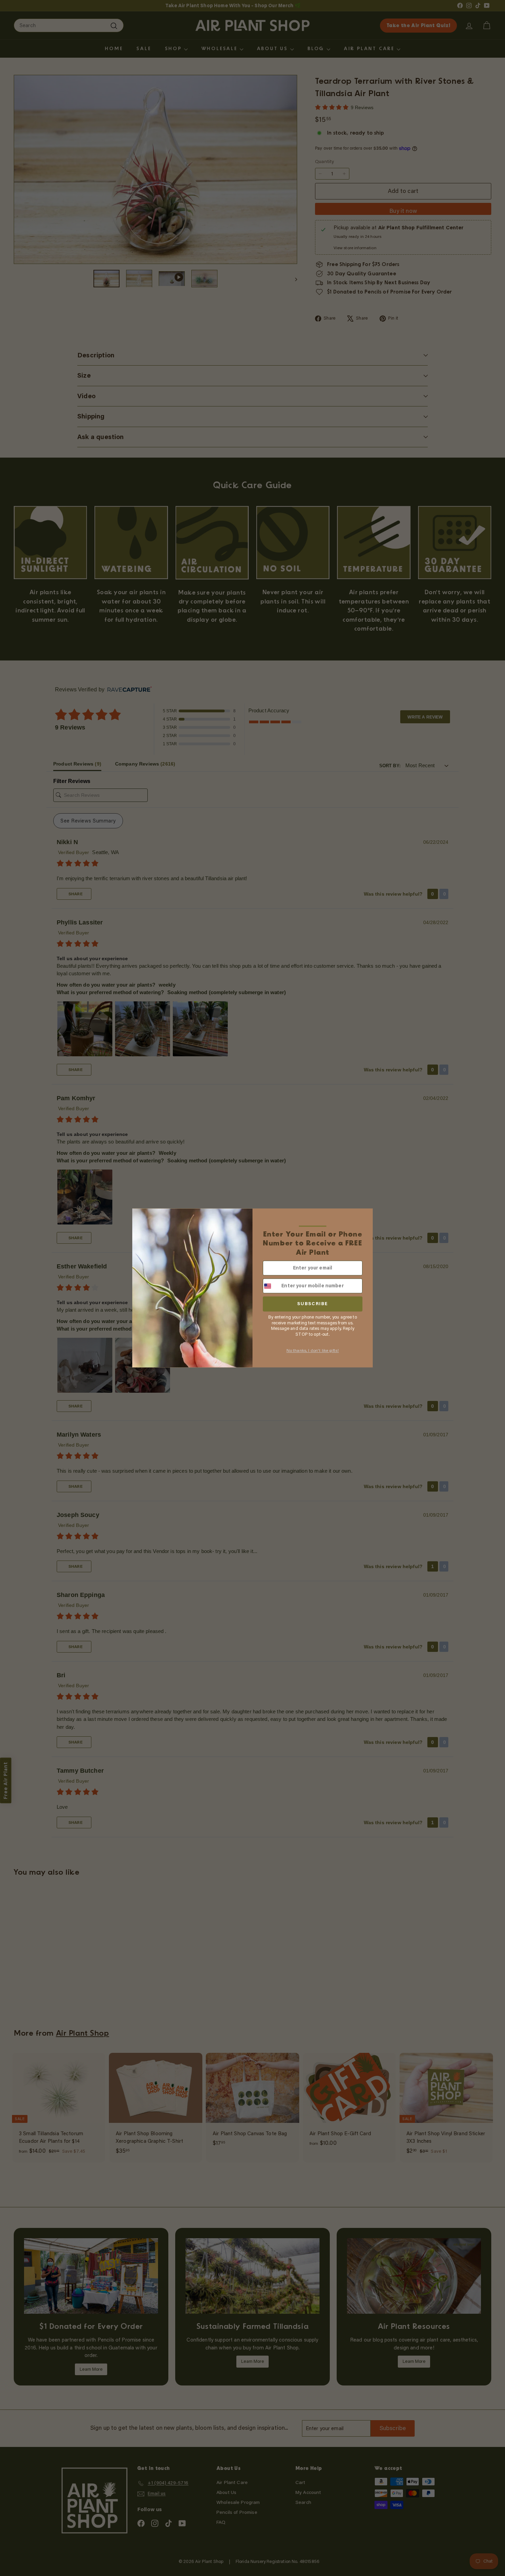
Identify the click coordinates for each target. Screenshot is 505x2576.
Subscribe (313, 1304)
